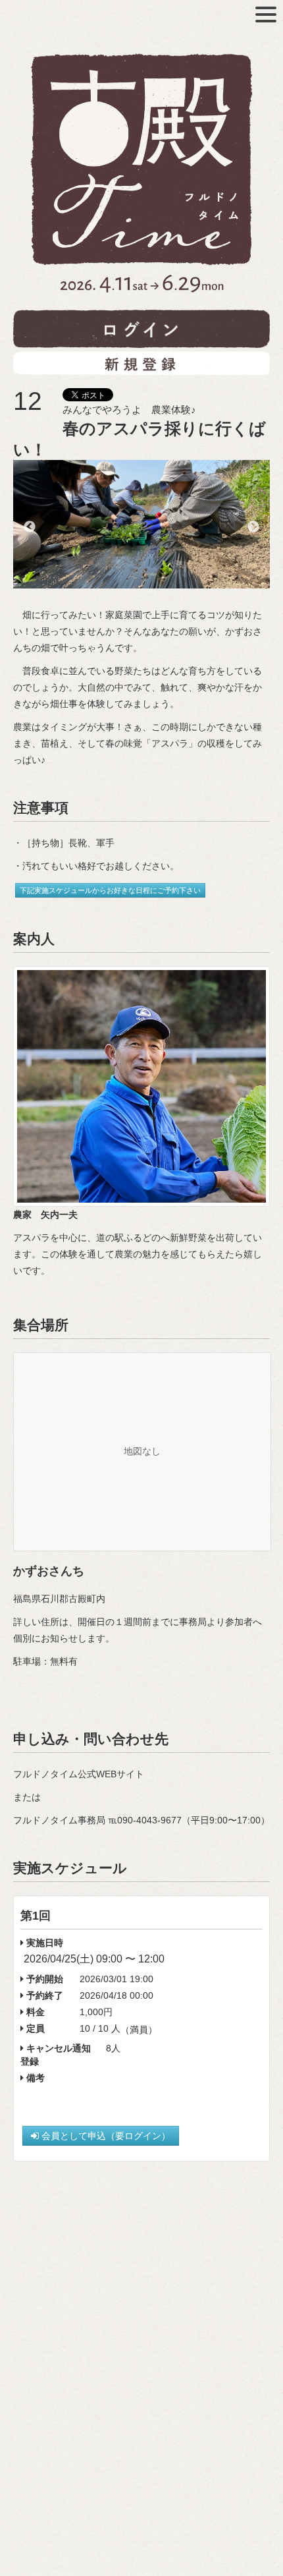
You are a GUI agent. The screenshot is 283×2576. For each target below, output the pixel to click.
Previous (30, 527)
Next (253, 527)
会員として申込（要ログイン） (105, 2136)
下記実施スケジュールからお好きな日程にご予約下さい (110, 890)
